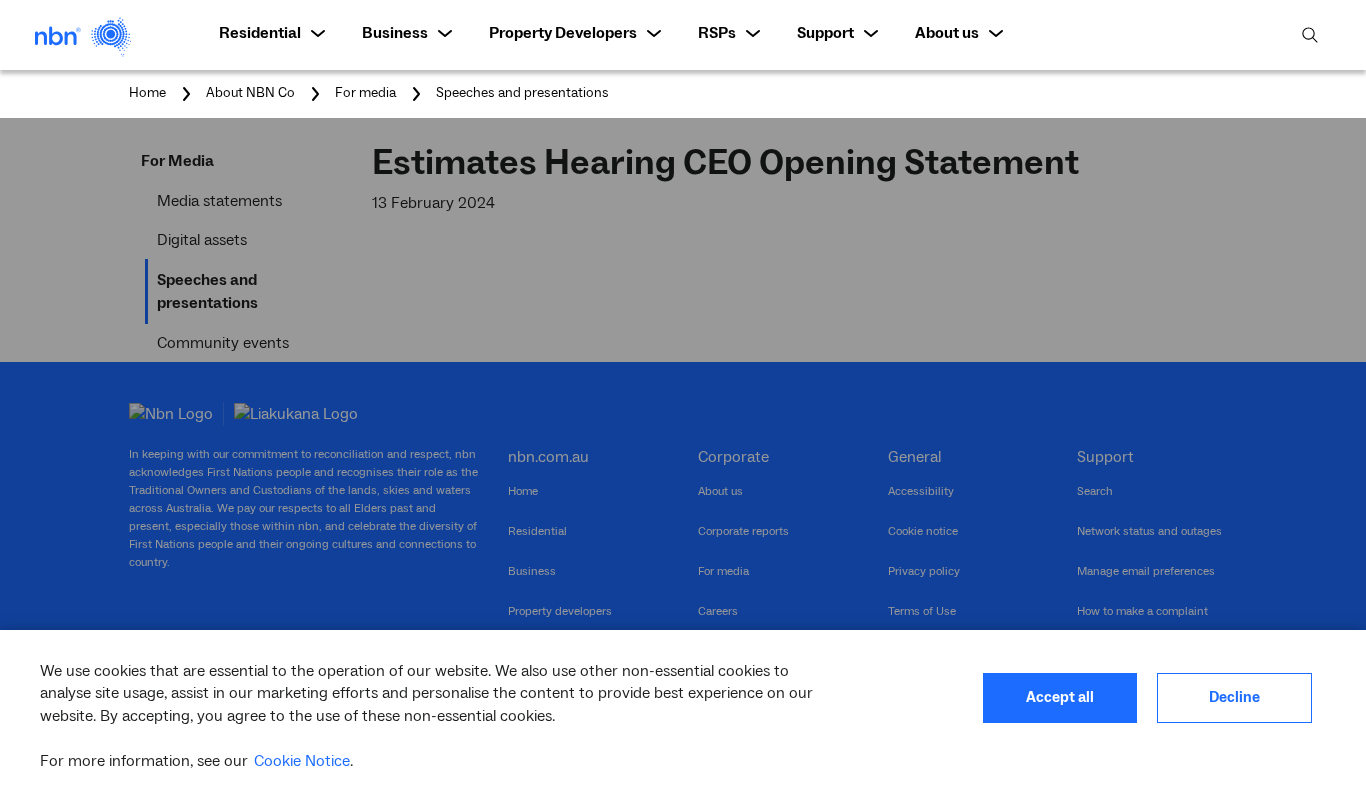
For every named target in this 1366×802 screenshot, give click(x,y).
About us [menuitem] (947, 33)
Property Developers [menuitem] (563, 33)
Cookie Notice (302, 761)
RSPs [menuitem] (717, 33)
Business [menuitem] (395, 33)
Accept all (1060, 697)
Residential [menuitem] (260, 33)
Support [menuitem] (825, 33)
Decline (1234, 697)
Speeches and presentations (522, 93)
